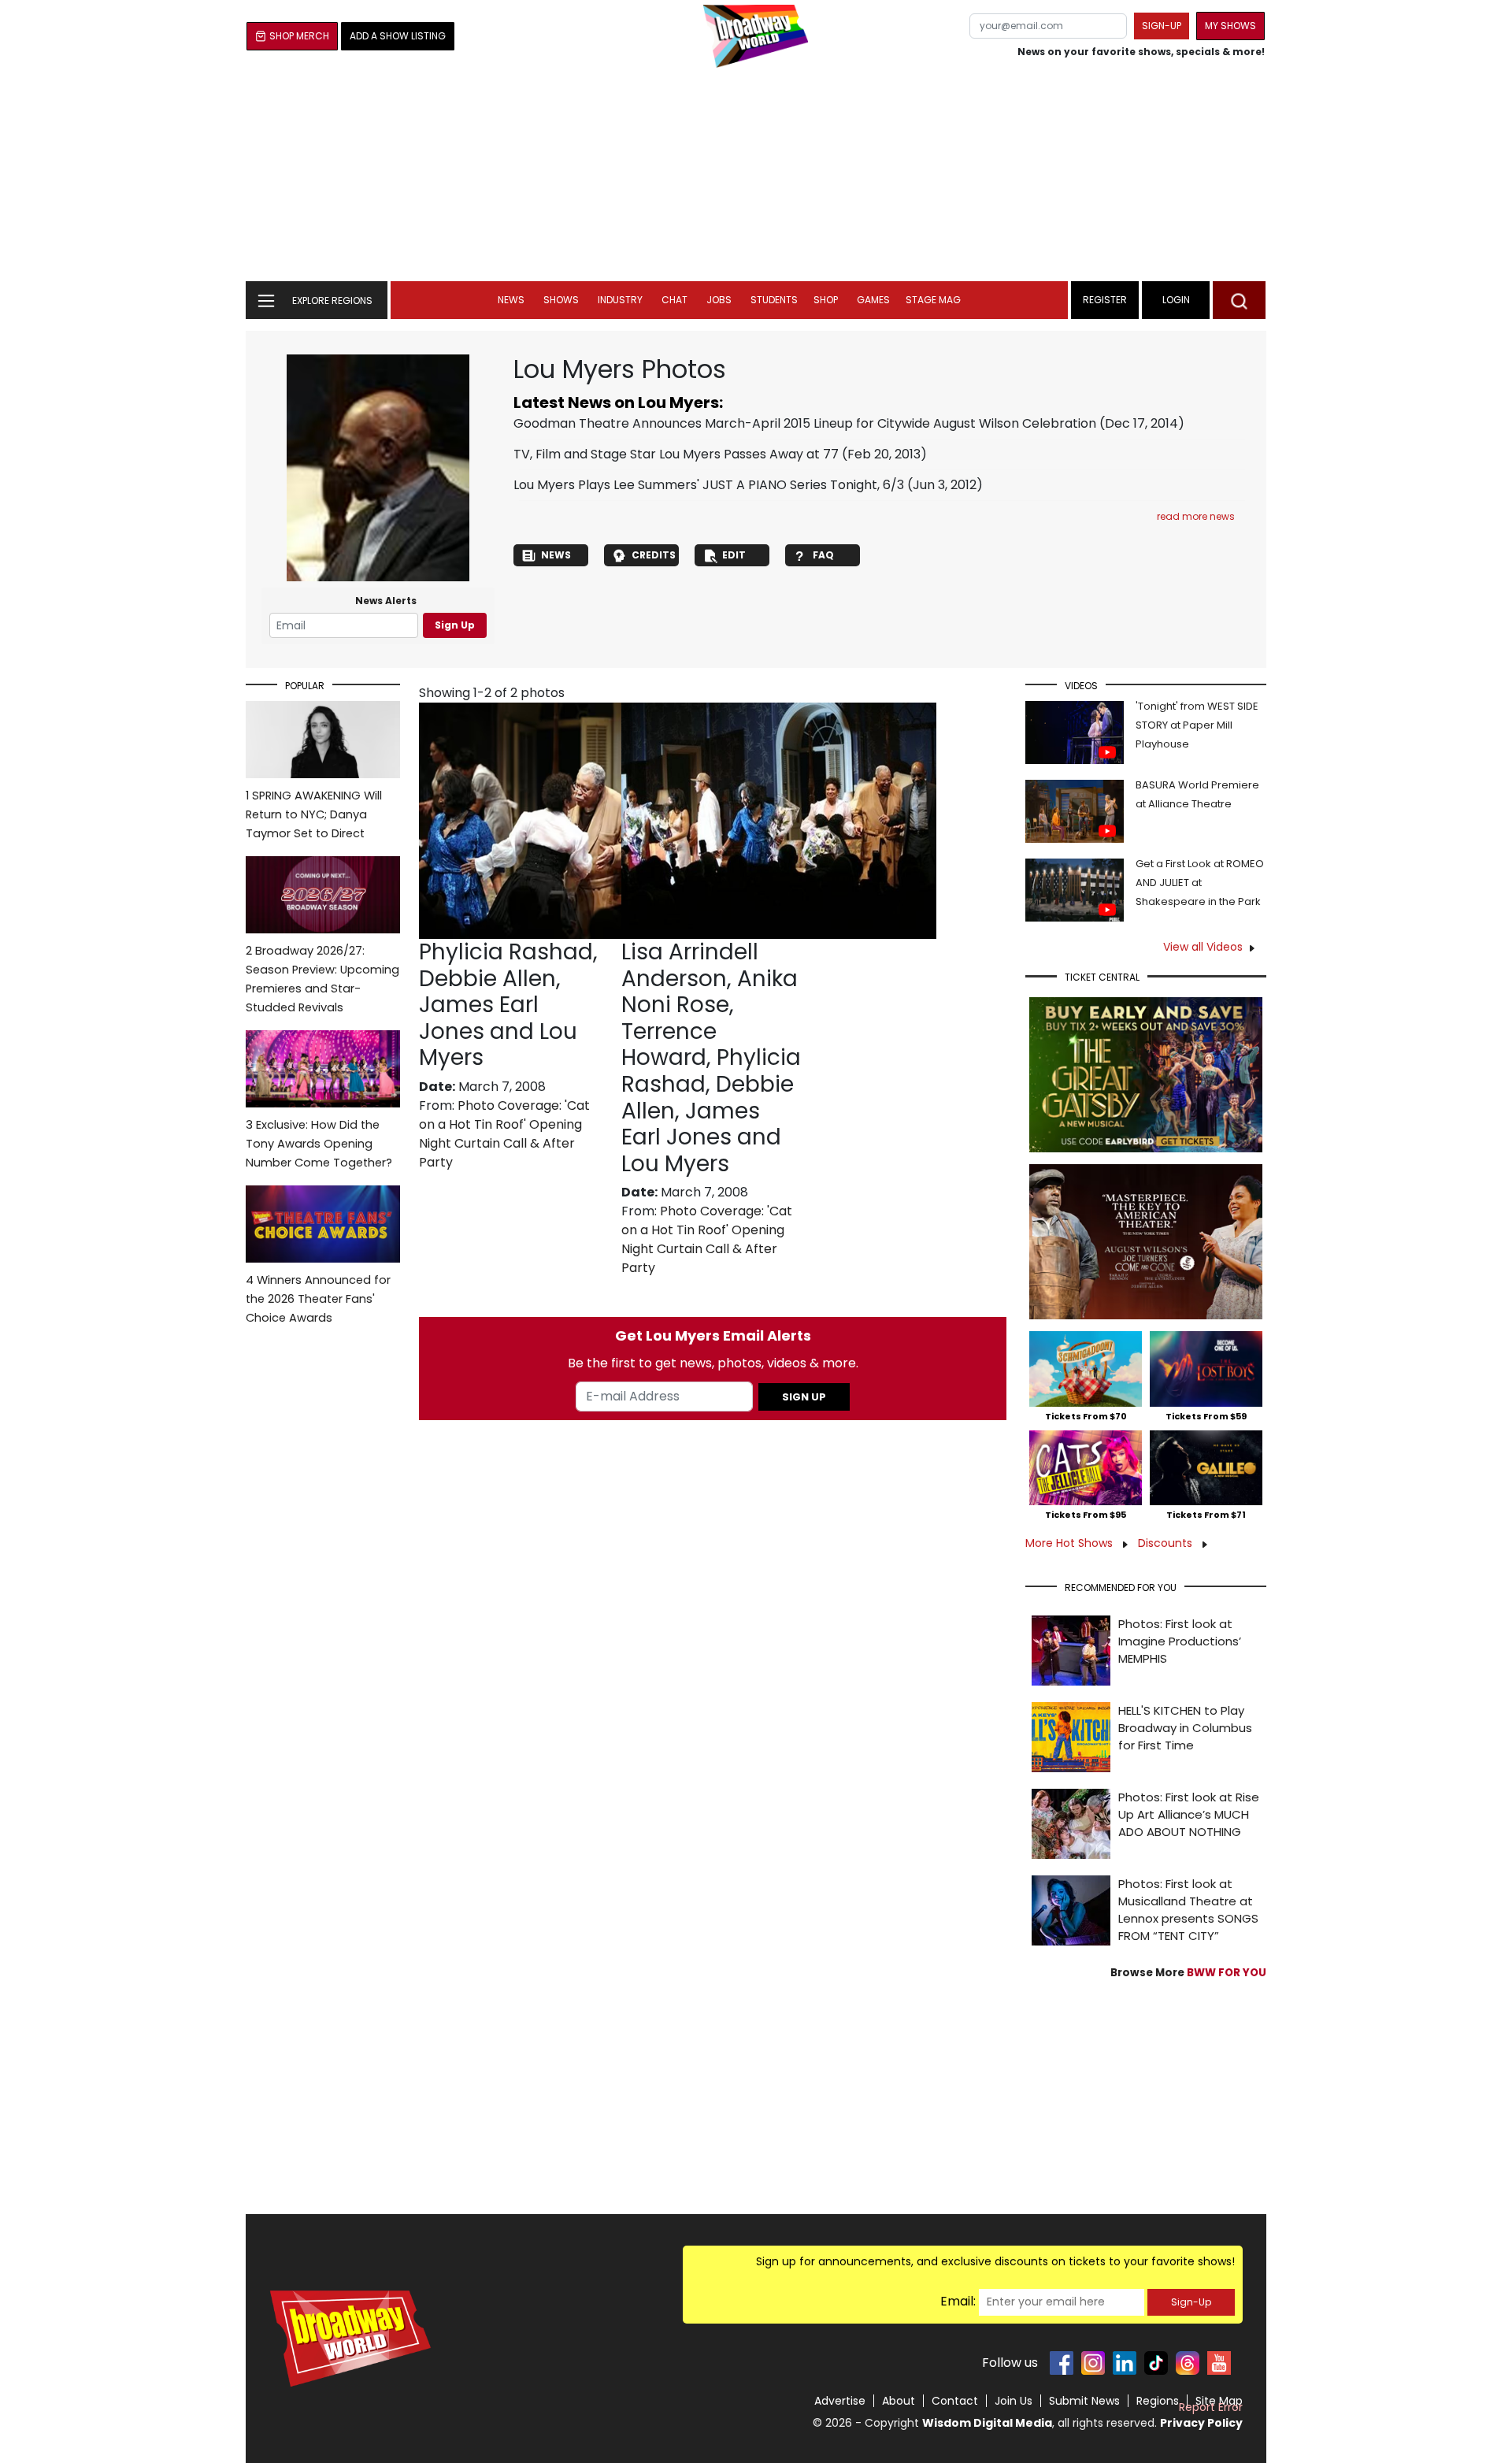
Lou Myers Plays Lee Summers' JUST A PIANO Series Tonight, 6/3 (709, 485)
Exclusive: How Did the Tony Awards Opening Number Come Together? (319, 1144)
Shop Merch (299, 36)
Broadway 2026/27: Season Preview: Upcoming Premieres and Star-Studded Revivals (322, 979)
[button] (1239, 300)
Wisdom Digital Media (987, 2423)
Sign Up (455, 625)
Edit (734, 555)
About (899, 2401)
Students (774, 300)
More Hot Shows (1071, 1543)
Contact (955, 2401)
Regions (1158, 2401)
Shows (561, 300)
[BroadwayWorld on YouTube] (1219, 2363)
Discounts (1167, 1543)
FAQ (823, 555)
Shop (826, 300)
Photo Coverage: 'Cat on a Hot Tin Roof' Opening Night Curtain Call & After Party (504, 1134)
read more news (1196, 516)
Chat (674, 300)
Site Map (1219, 2401)
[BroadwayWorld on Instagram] (1093, 2363)
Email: (958, 2301)
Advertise (840, 2401)
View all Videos (1203, 947)
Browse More (1188, 1973)
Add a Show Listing (398, 36)
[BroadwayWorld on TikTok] (1156, 2363)
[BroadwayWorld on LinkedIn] (1125, 2363)
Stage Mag (933, 300)
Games (873, 300)
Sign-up (1162, 26)
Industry (620, 300)
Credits (654, 555)
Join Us (1014, 2401)
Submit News (1084, 2401)
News (511, 300)
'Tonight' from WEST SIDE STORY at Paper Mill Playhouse (1197, 725)
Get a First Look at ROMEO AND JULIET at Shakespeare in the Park (1200, 883)
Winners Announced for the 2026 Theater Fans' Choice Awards (318, 1299)
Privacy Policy (1201, 2423)
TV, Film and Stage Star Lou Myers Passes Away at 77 (676, 454)
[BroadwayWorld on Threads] (1188, 2363)
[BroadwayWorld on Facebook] (1062, 2363)
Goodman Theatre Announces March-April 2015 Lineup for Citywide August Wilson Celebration (805, 423)
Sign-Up (1191, 2302)
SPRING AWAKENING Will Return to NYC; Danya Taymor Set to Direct (314, 814)
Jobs (719, 300)
